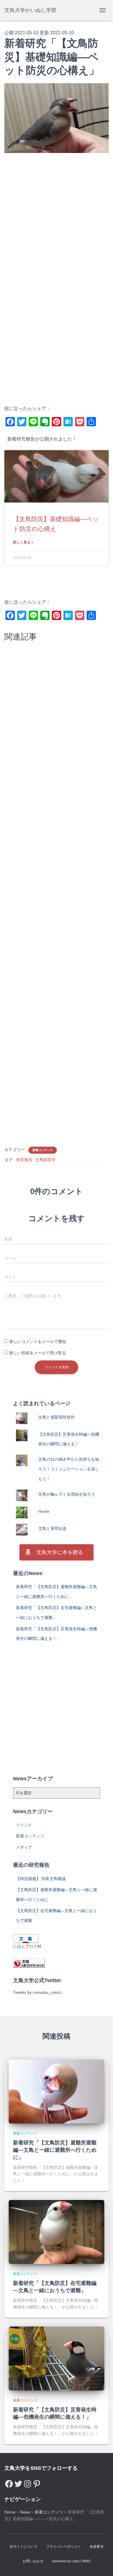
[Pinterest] (37, 2482)
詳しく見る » (23, 542)
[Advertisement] (57, 221)
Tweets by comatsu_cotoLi (37, 1992)
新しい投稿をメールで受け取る (38, 1353)
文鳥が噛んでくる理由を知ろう (67, 1494)
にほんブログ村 (27, 1946)
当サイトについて (23, 2547)
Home (44, 1511)
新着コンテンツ (43, 1150)
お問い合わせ (33, 2561)
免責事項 (96, 2547)
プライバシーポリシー (63, 2547)
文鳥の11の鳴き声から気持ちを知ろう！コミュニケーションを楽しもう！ (69, 1469)
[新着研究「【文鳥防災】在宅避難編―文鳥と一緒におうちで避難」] (57, 2231)
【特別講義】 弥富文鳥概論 (41, 1879)
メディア (24, 1847)
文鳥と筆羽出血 (52, 1529)
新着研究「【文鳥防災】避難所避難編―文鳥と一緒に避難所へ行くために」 (55, 2150)
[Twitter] (18, 2482)
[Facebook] (9, 2482)
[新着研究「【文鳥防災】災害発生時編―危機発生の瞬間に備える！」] (57, 2358)
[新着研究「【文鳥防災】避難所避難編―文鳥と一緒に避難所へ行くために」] (57, 2091)
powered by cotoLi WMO (71, 2561)
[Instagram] (28, 2482)
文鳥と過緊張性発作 (57, 1417)
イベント (24, 1825)
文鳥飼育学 (45, 1160)
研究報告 (24, 1160)
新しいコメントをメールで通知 (38, 1342)
